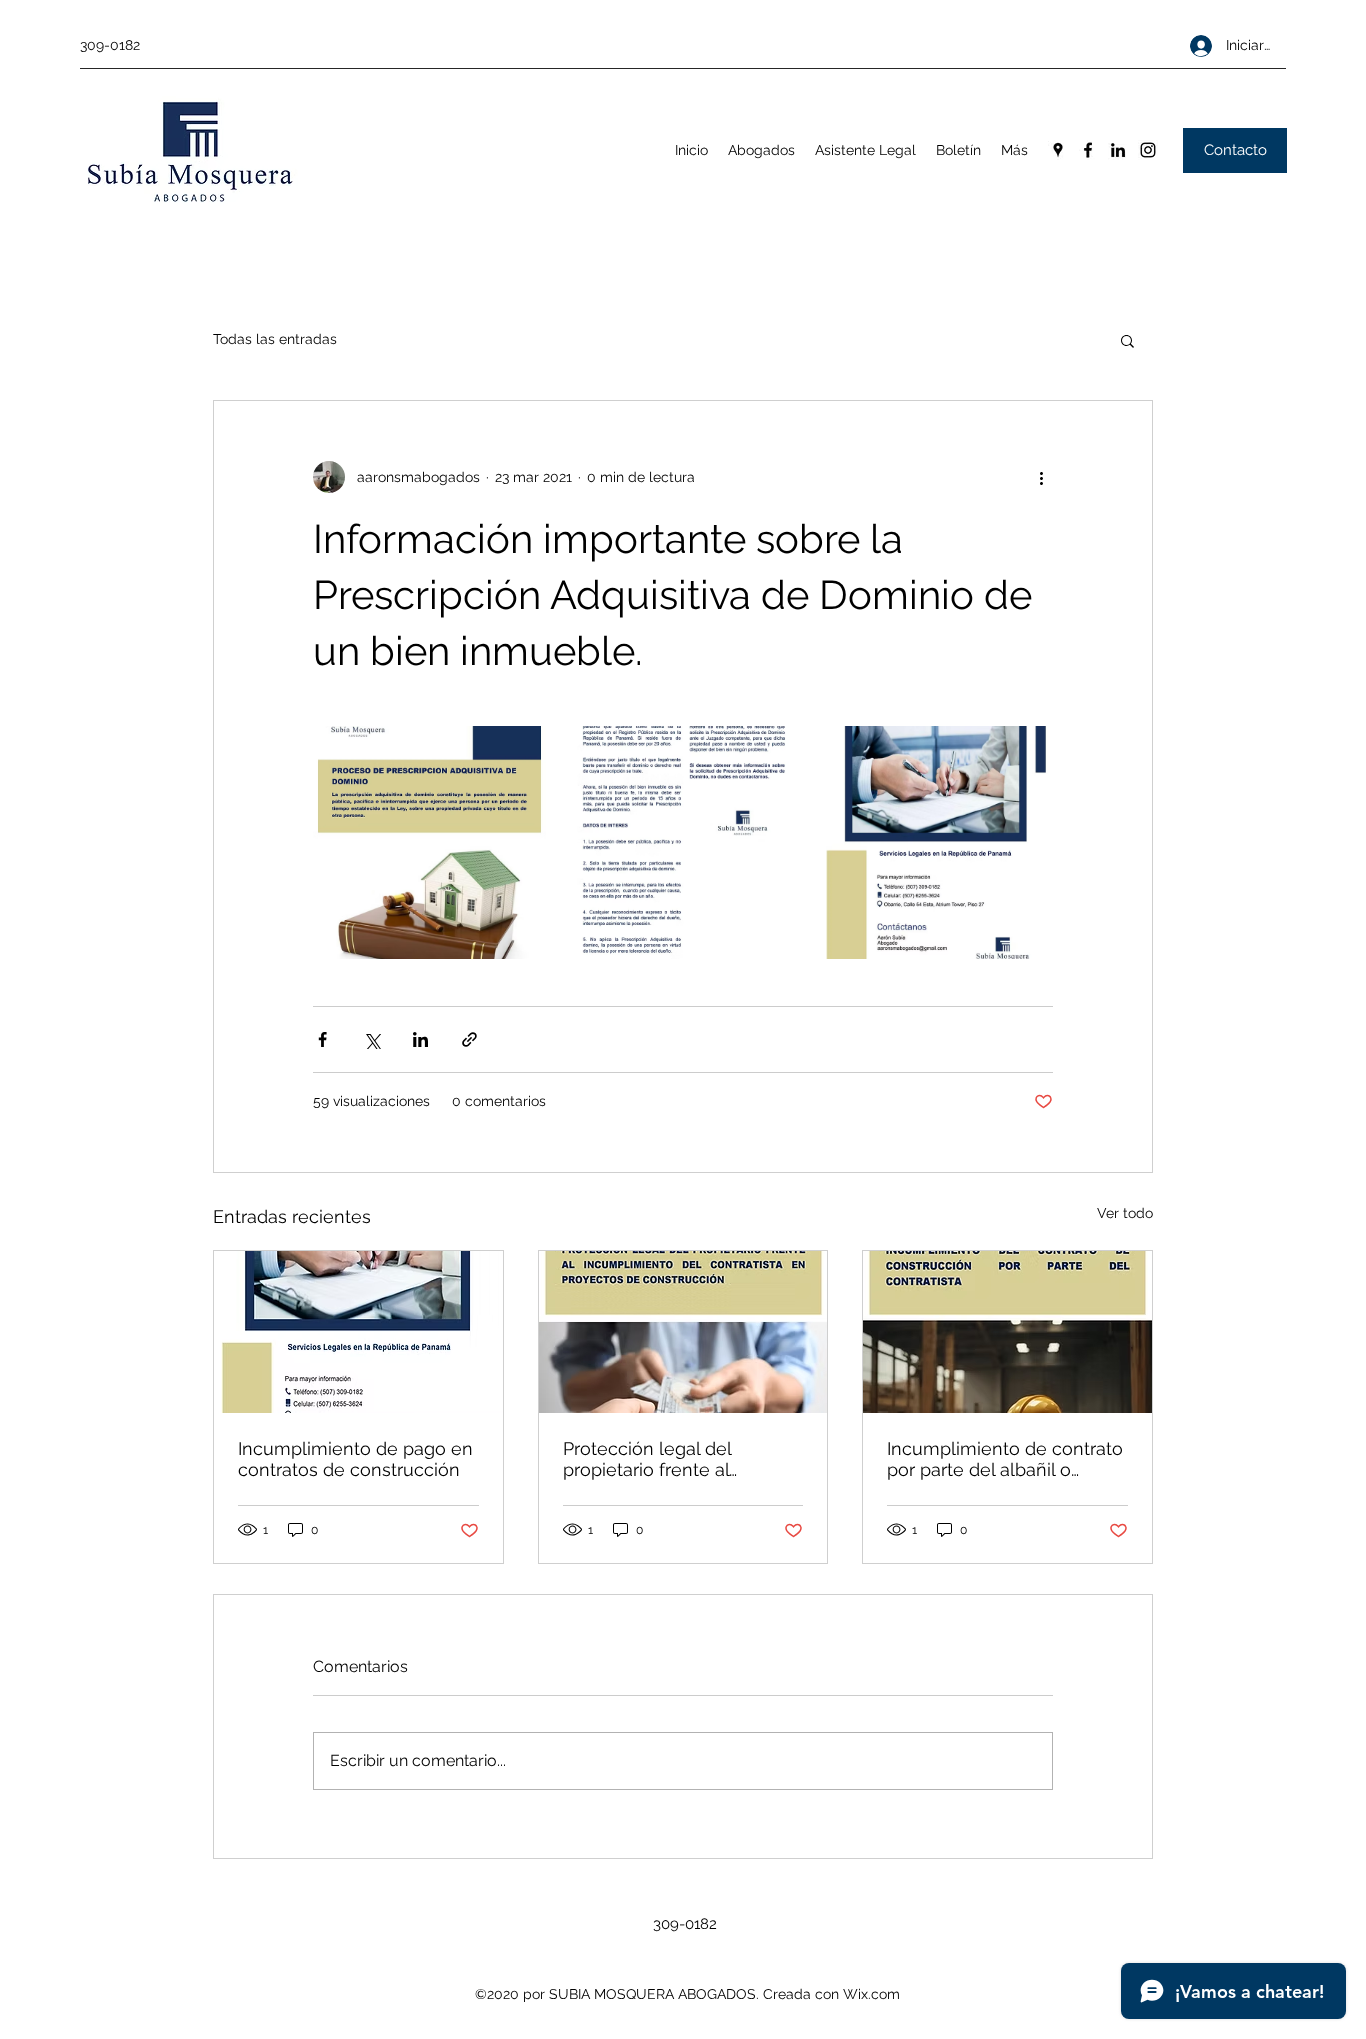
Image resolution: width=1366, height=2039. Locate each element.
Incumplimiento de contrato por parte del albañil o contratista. (1005, 1459)
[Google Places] (1058, 150)
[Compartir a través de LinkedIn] (420, 1039)
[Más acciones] (1041, 477)
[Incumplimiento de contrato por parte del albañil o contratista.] (1007, 1332)
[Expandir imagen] (429, 842)
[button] (1127, 340)
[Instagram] (1148, 150)
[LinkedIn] (1118, 150)
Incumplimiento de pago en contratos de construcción (355, 1459)
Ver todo (1125, 1213)
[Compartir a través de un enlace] (469, 1039)
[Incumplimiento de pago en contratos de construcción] (358, 1332)
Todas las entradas (275, 339)
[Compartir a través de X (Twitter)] (371, 1039)
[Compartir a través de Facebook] (322, 1039)
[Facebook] (1088, 150)
